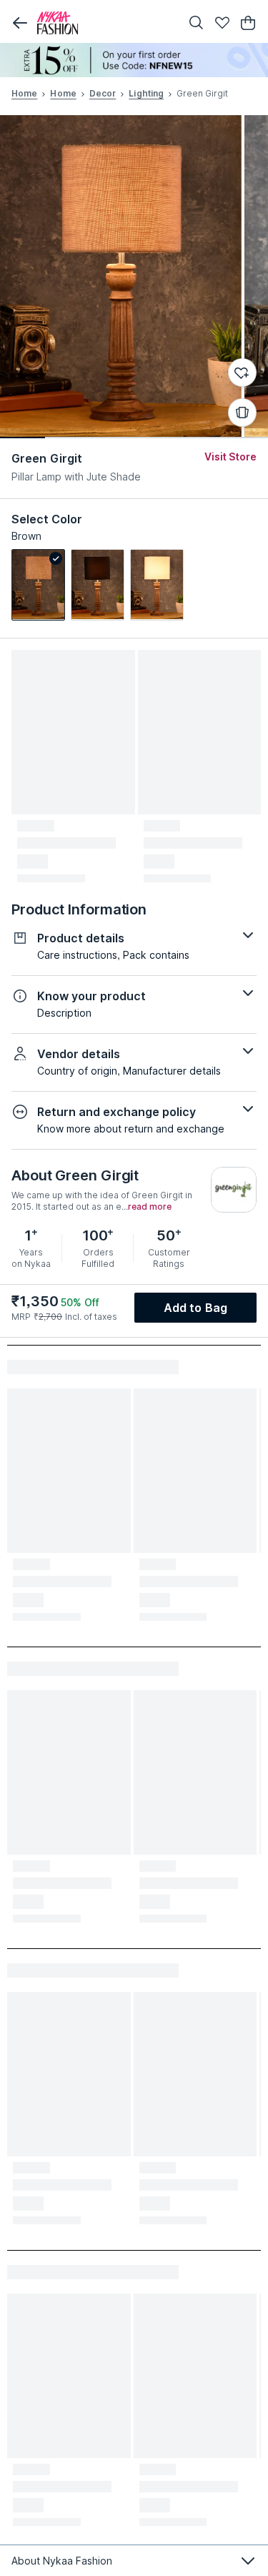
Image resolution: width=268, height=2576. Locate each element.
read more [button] (150, 1207)
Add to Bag (195, 1308)
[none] (134, 60)
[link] (38, 585)
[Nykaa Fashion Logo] (105, 23)
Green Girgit (47, 458)
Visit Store (230, 457)
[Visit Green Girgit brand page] (234, 1190)
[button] (20, 23)
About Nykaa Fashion (62, 2561)
